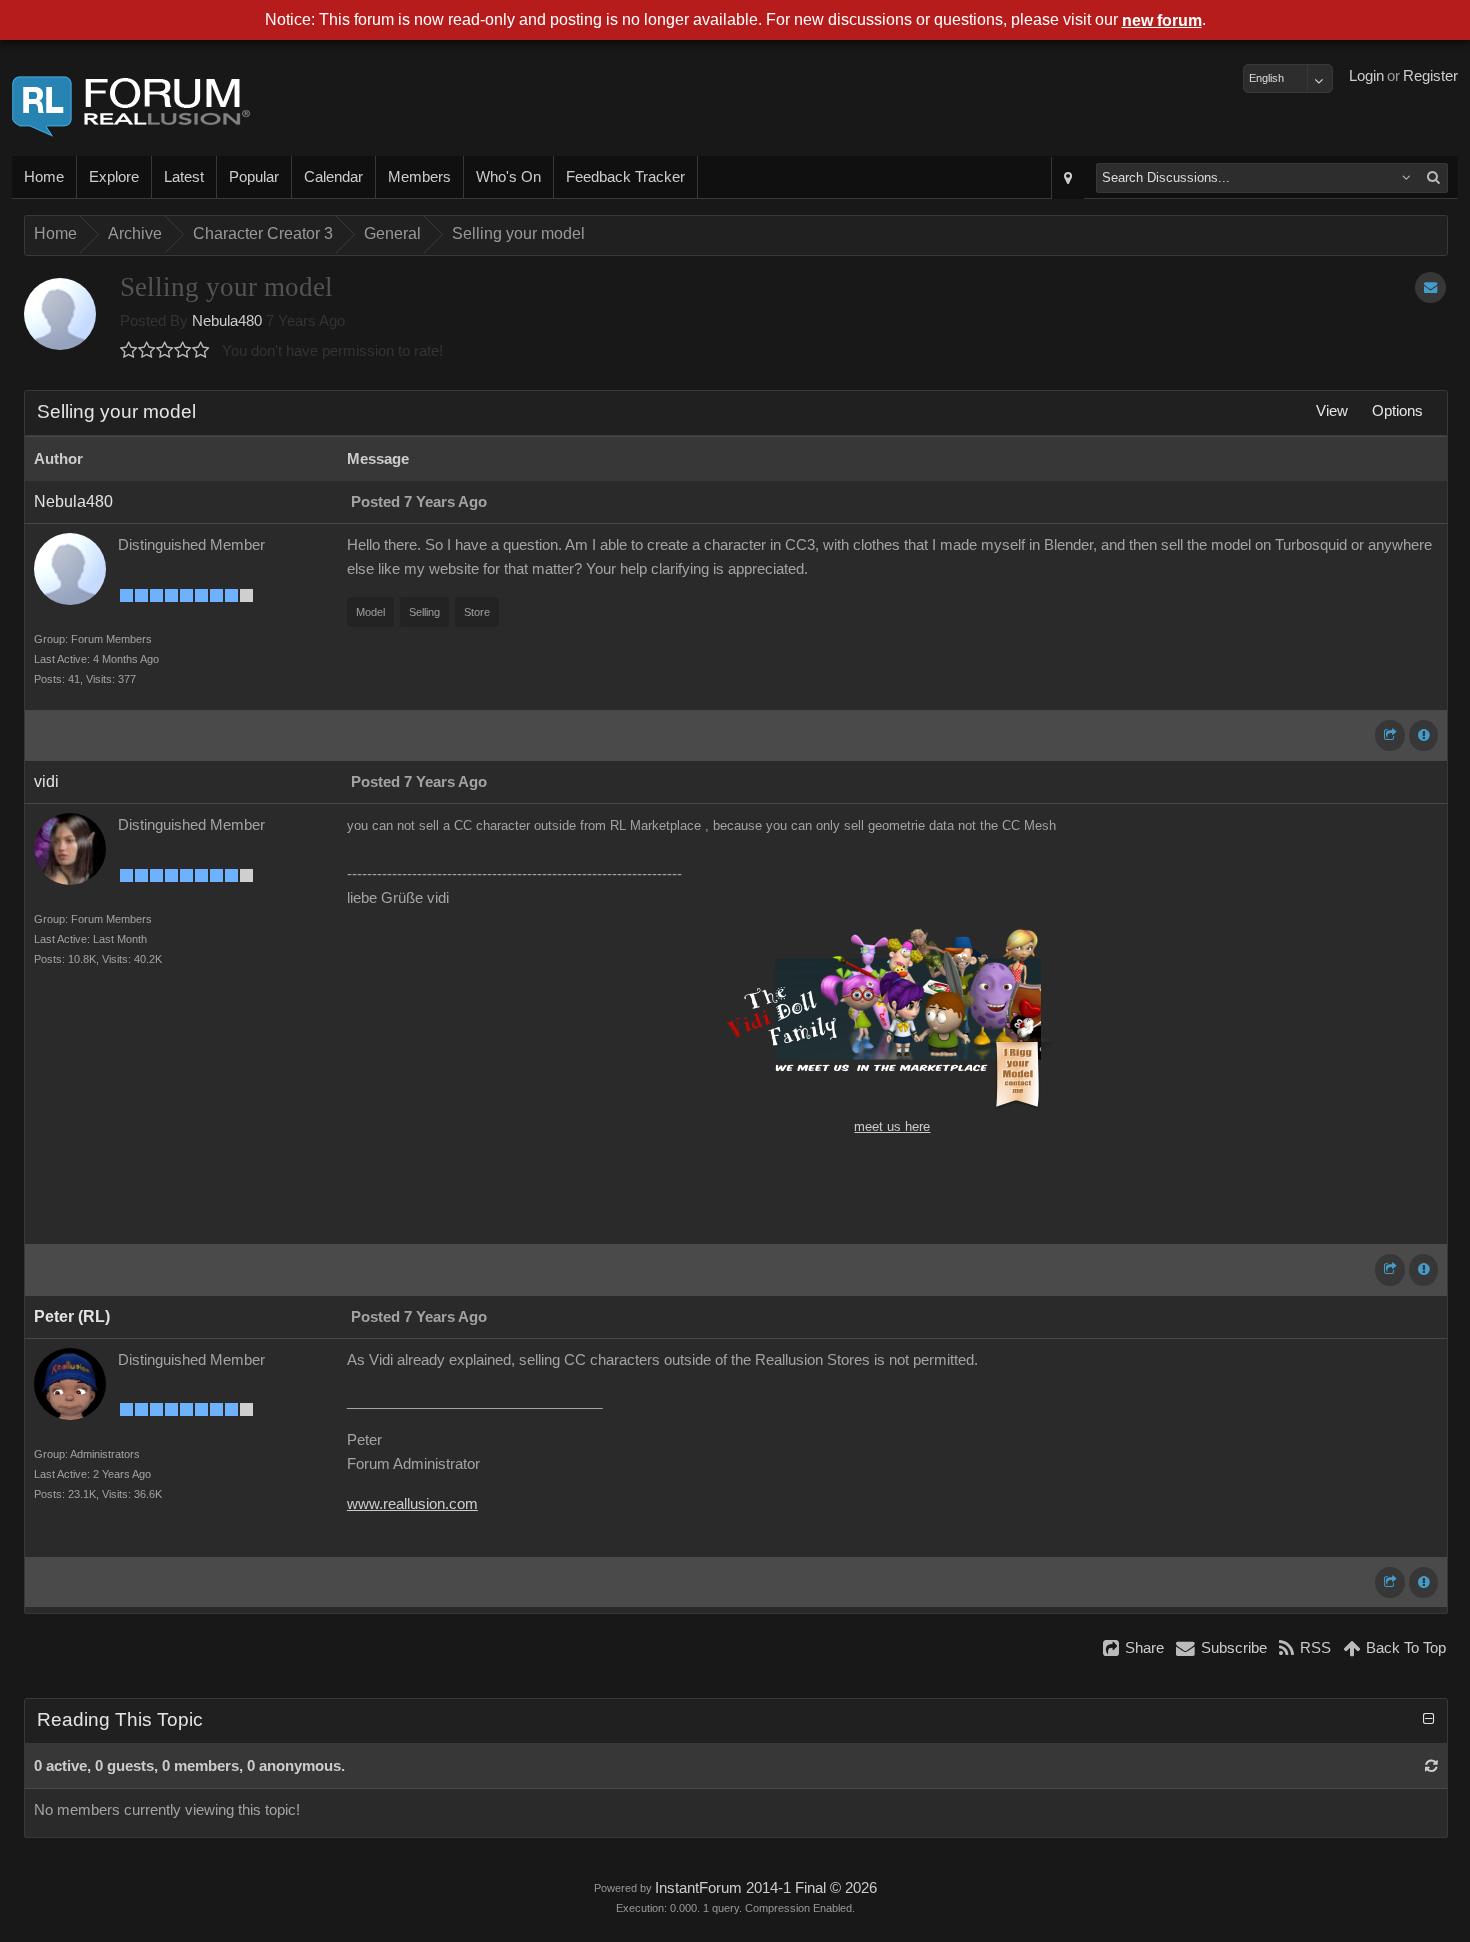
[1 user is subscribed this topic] (1430, 287)
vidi (46, 781)
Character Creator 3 (263, 233)
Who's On (508, 177)
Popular (254, 177)
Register (1430, 76)
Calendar (333, 177)
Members (419, 177)
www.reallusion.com (412, 1504)
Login (1366, 76)
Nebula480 (227, 321)
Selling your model (518, 233)
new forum (1162, 20)
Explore (114, 177)
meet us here (892, 1126)
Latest (184, 177)
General (392, 233)
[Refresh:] (1431, 1766)
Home (44, 177)
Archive (135, 233)
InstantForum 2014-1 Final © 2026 (766, 1888)
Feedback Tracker (625, 177)
